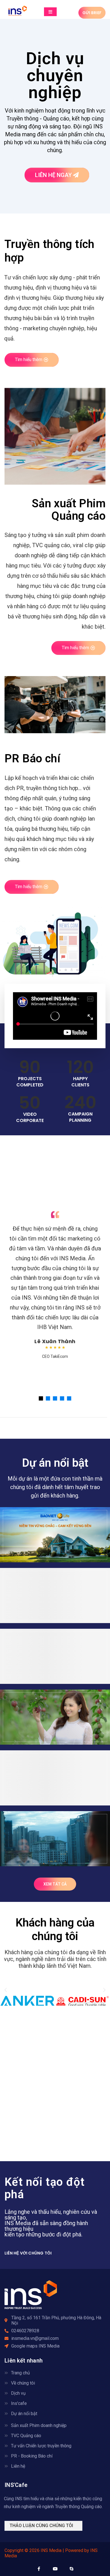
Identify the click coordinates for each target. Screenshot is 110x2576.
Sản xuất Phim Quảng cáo (69, 510)
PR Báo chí (32, 759)
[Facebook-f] (39, 2569)
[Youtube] (55, 2569)
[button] (6, 1990)
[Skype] (71, 2569)
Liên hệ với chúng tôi (28, 2253)
